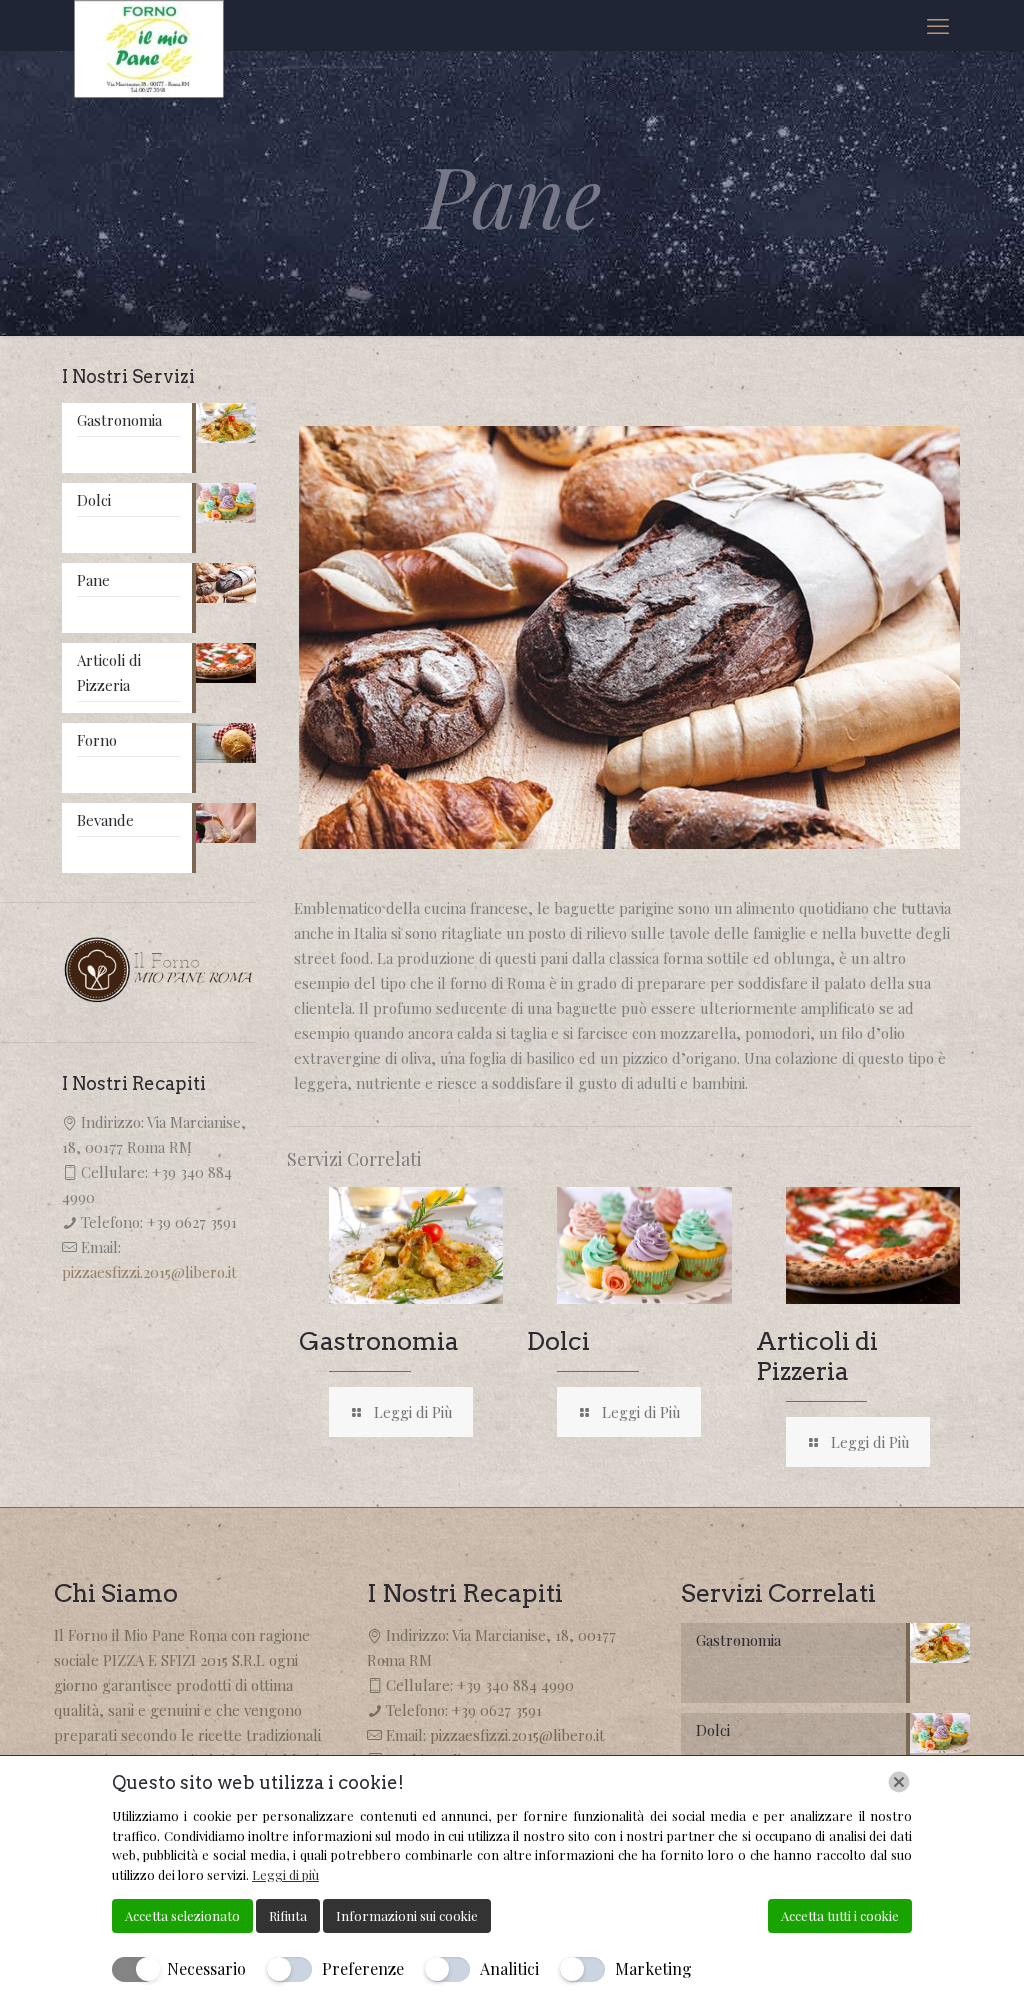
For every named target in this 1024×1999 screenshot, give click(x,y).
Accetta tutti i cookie (840, 1915)
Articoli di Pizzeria (817, 1356)
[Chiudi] (899, 1782)
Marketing (653, 1968)
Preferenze (363, 1968)
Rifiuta (288, 1915)
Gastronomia (379, 1341)
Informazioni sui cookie (407, 1915)
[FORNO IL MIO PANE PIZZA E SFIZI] (149, 49)
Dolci (558, 1341)
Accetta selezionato (182, 1915)
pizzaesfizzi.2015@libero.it (149, 1272)
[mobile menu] (938, 25)
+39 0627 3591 (192, 1222)
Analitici (509, 1968)
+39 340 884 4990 (515, 1685)
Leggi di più (285, 1874)
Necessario (206, 1968)
